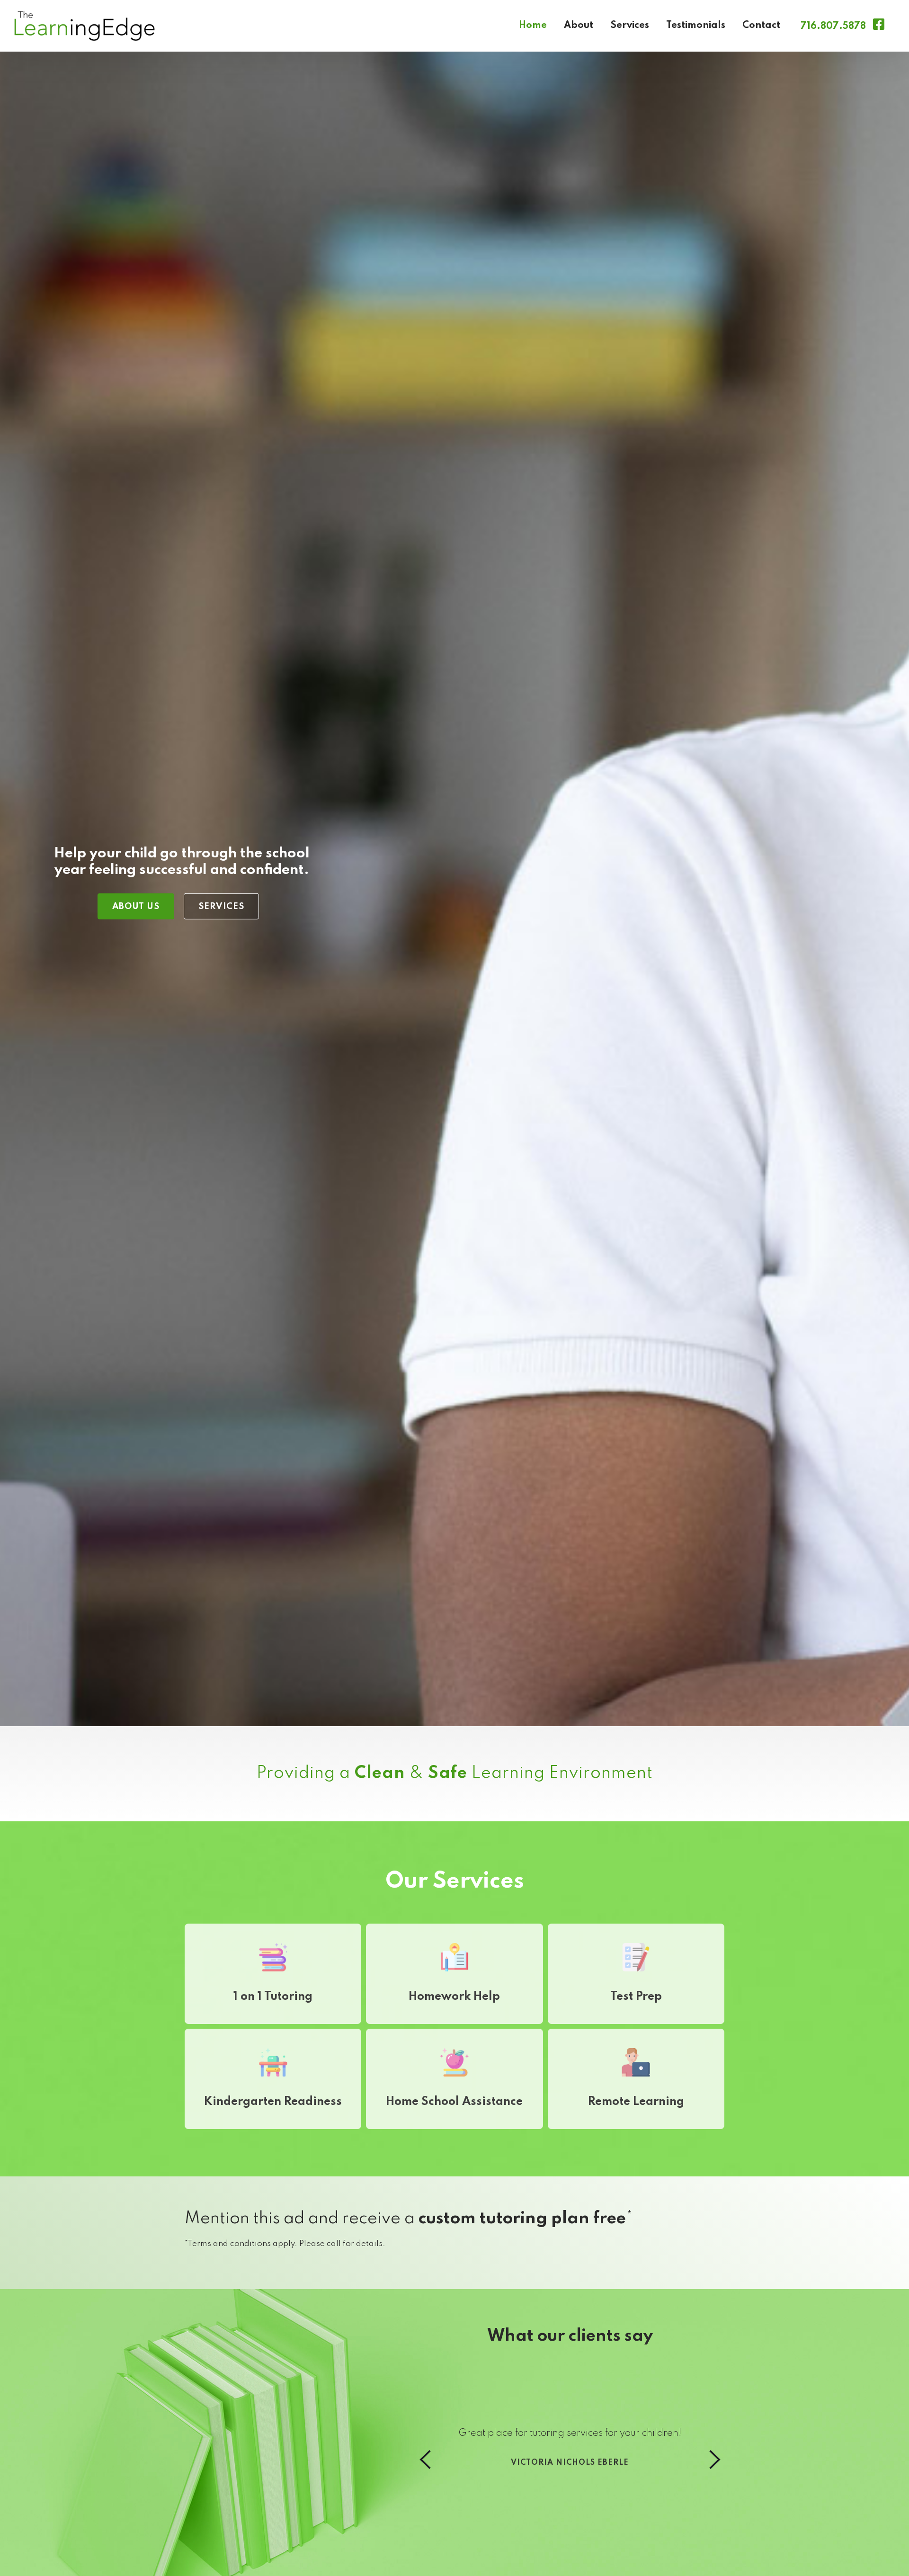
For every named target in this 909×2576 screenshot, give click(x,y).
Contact (761, 26)
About (579, 26)
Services (630, 26)
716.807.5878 (833, 27)
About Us (136, 906)
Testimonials (696, 26)
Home (533, 26)
